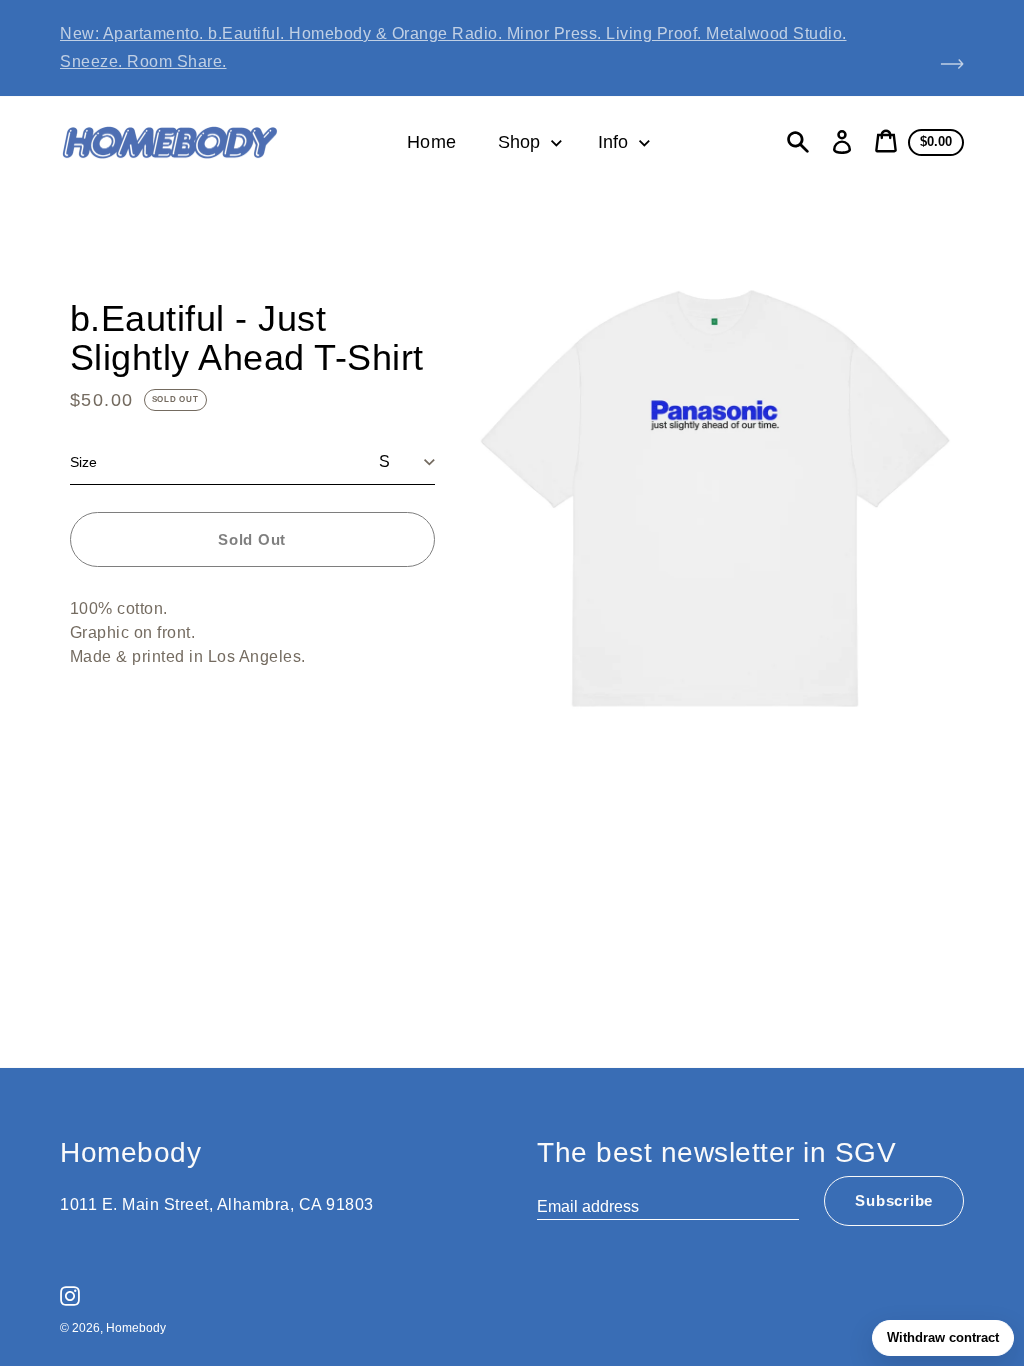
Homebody (136, 1328)
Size (83, 462)
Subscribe (894, 1200)
